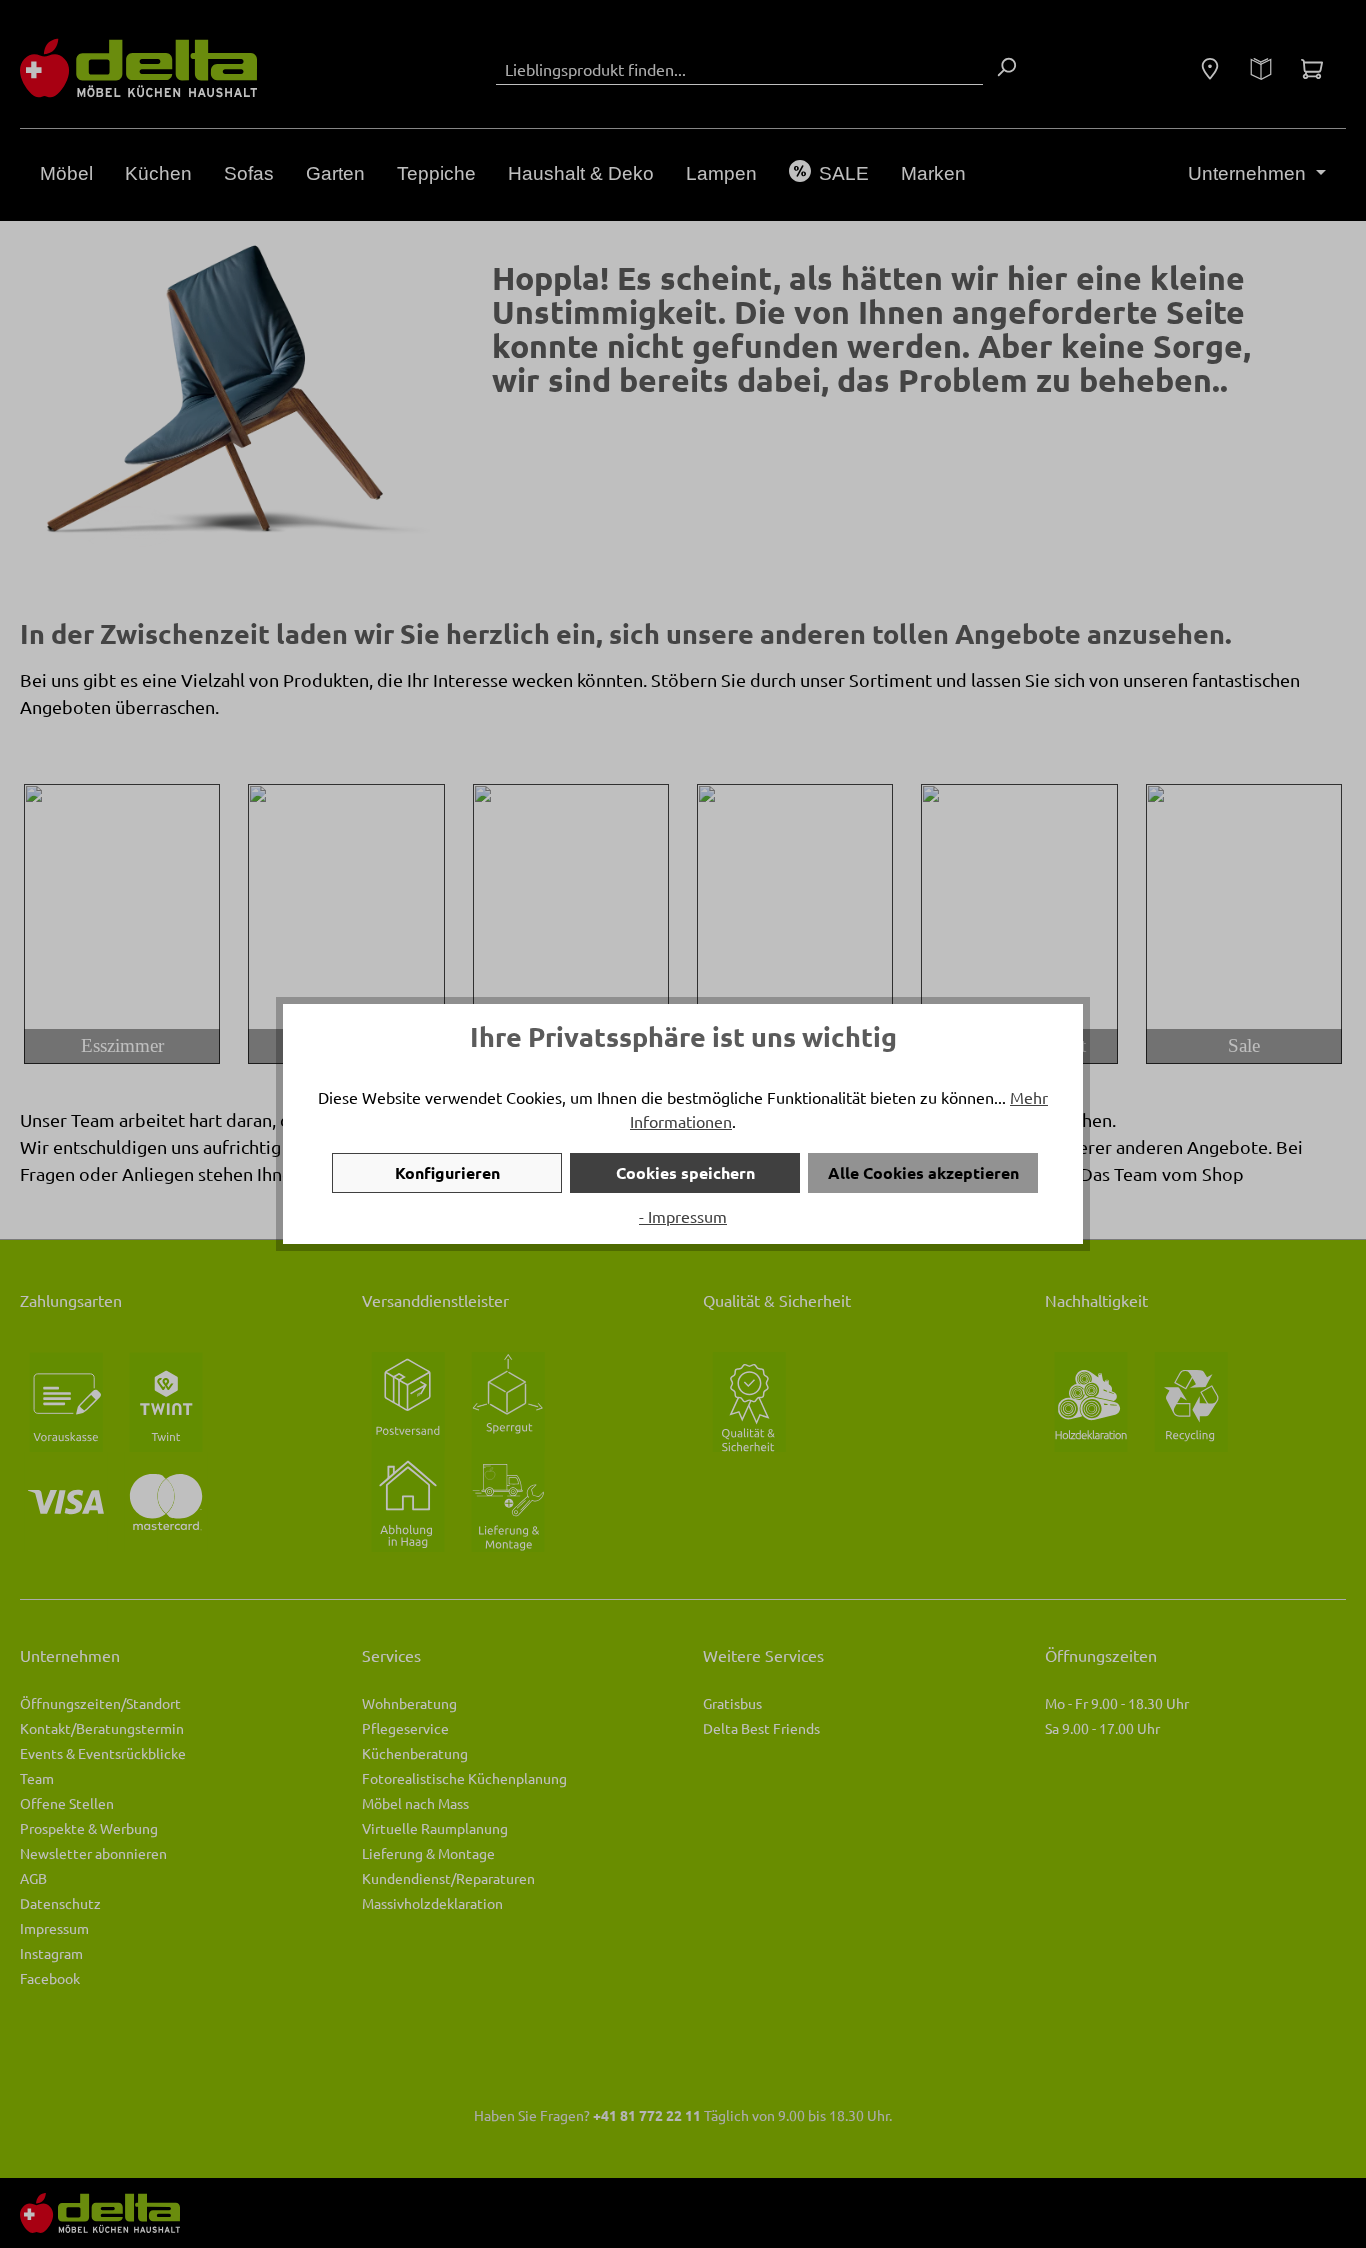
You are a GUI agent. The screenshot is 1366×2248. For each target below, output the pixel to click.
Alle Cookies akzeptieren (923, 1172)
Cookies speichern (685, 1172)
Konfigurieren (447, 1172)
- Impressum (683, 1216)
